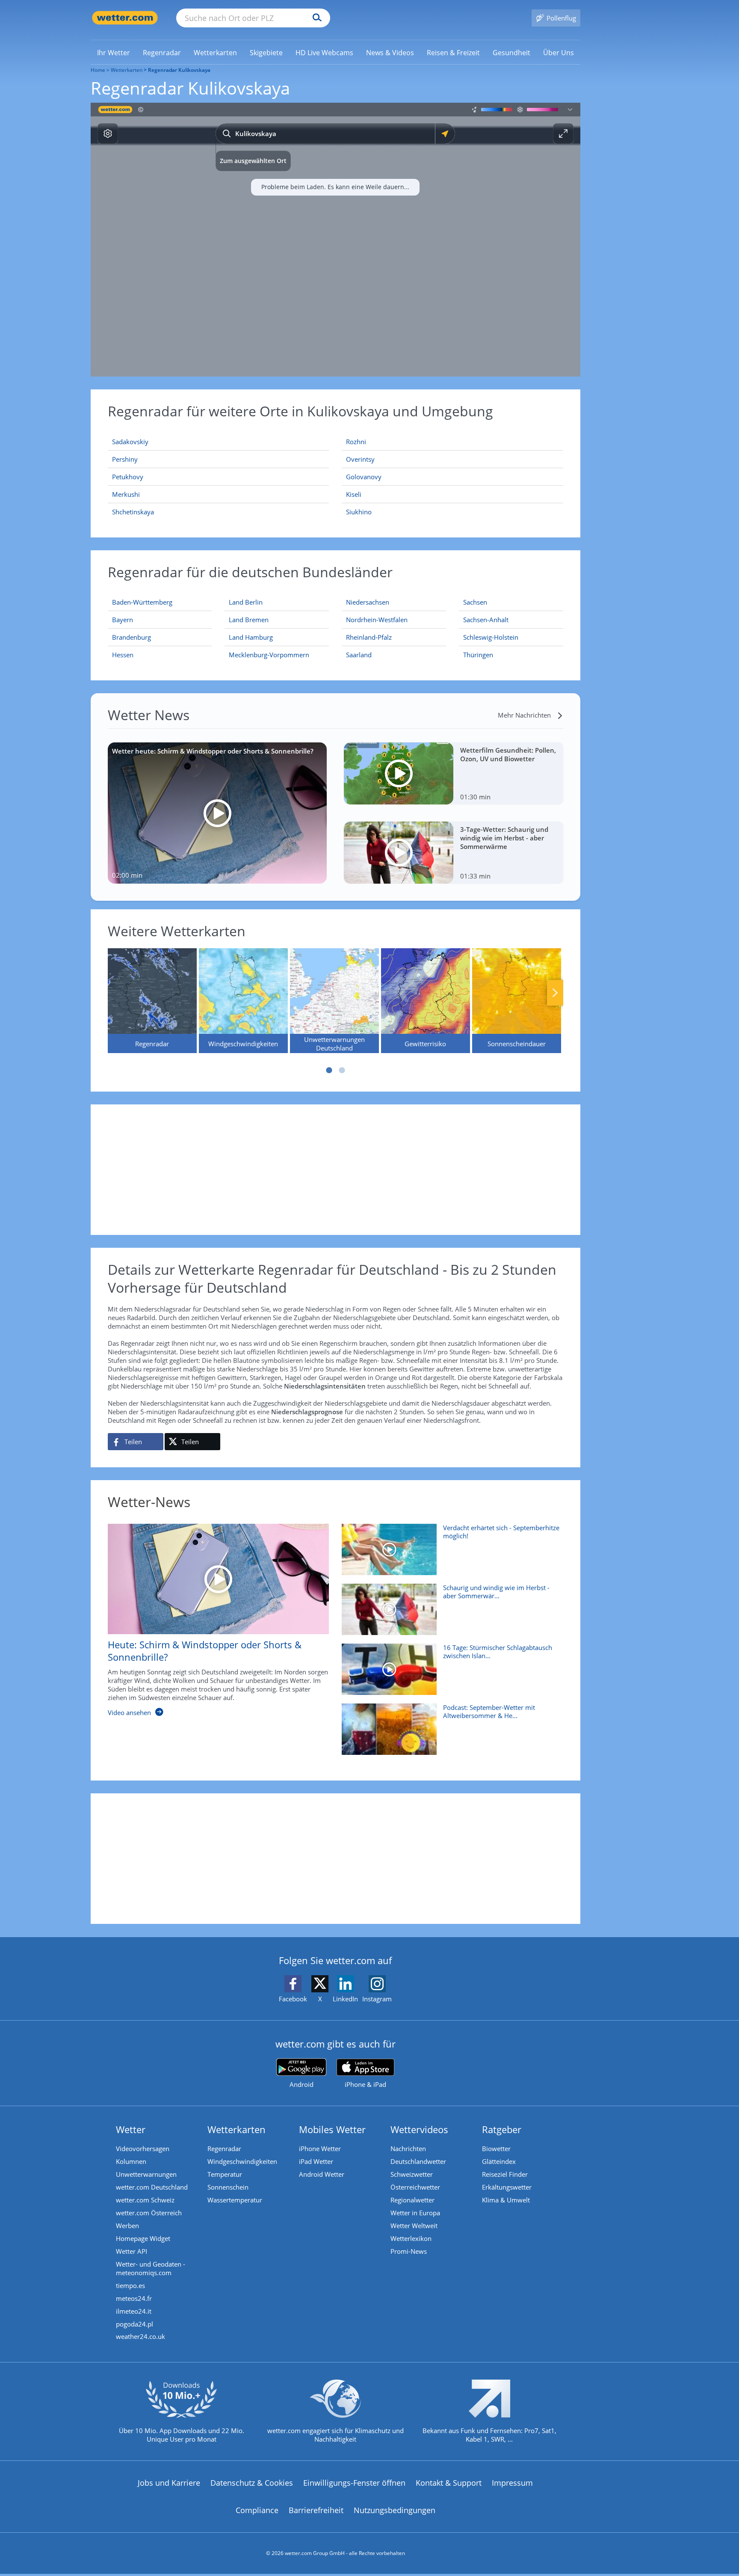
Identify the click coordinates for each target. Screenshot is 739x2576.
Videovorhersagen (143, 2149)
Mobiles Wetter (332, 2129)
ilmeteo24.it (134, 2311)
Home (98, 70)
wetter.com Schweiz (145, 2200)
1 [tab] (329, 1070)
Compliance (257, 2510)
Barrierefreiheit (316, 2510)
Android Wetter (322, 2174)
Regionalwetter (412, 2200)
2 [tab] (342, 1070)
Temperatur (225, 2174)
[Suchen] (315, 18)
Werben (127, 2226)
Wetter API (132, 2251)
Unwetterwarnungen (146, 2174)
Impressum (512, 2483)
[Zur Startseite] (125, 18)
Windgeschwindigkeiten (242, 2161)
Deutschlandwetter (418, 2161)
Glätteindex (499, 2161)
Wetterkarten (127, 70)
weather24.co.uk (140, 2336)
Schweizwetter (412, 2174)
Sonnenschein (228, 2187)
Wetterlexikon (411, 2238)
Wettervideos (419, 2129)
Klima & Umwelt (506, 2200)
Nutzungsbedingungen (395, 2510)
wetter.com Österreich (149, 2213)
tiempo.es (130, 2285)
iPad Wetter (316, 2161)
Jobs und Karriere (169, 2483)
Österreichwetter (415, 2187)
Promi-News (409, 2251)
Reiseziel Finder (505, 2174)
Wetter (131, 2129)
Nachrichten (408, 2149)
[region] (336, 240)
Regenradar (224, 2149)
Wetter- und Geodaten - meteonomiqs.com (151, 2268)
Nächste (555, 993)
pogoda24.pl (134, 2324)
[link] (114, 53)
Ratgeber (502, 2129)
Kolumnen (131, 2161)
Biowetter (496, 2149)
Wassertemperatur (235, 2200)
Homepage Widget (143, 2238)
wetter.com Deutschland (152, 2187)
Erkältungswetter (507, 2187)
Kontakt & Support (449, 2483)
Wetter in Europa (415, 2213)
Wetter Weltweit (414, 2226)
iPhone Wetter (320, 2149)
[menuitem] (114, 52)
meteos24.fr (134, 2298)
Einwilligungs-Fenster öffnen (354, 2483)
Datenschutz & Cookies (252, 2483)
